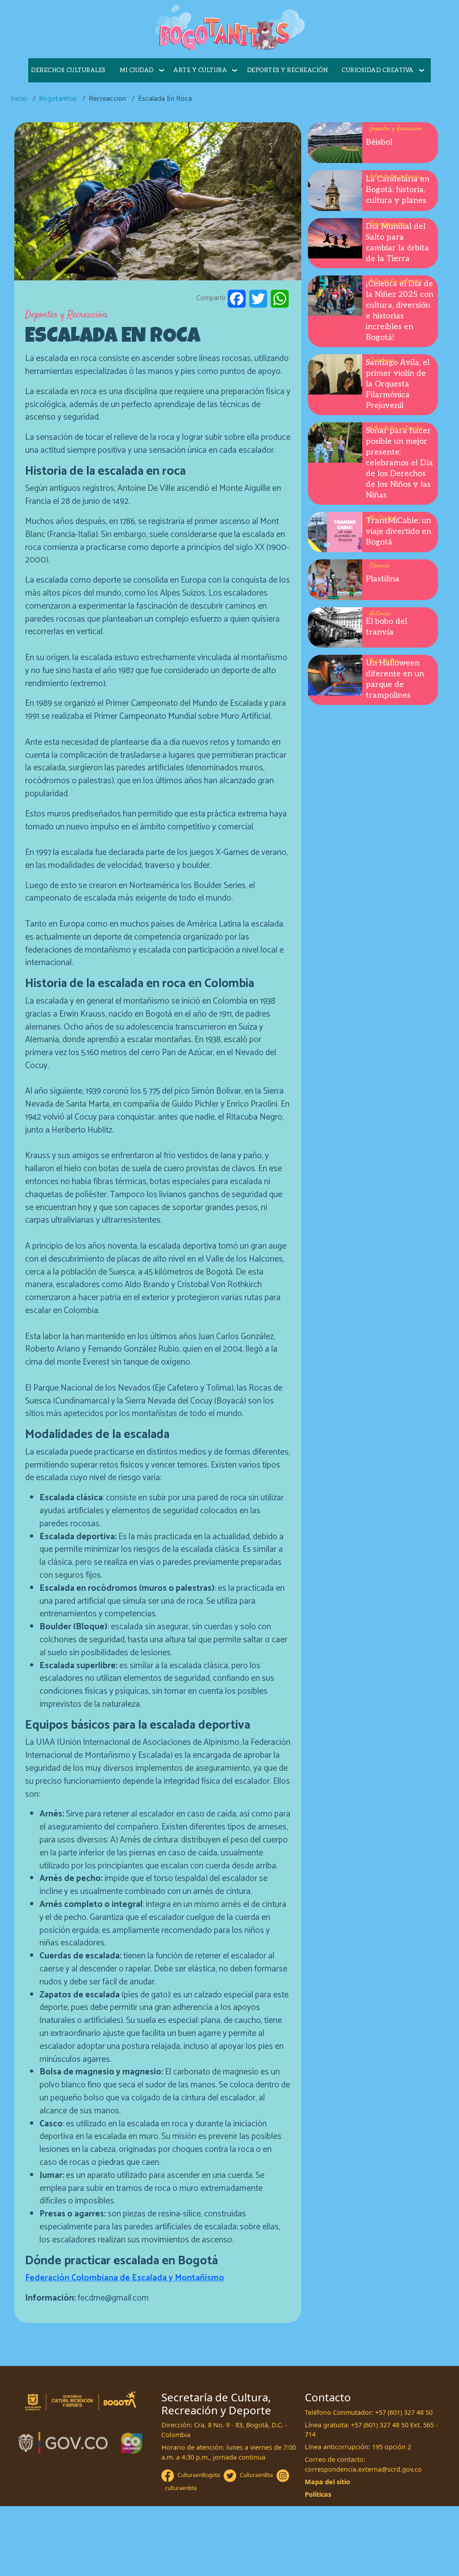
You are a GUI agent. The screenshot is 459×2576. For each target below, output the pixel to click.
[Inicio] (229, 29)
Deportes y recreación (288, 70)
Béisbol (379, 142)
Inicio (19, 99)
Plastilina (383, 579)
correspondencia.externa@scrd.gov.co (363, 2469)
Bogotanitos (58, 99)
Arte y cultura (200, 70)
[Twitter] (258, 298)
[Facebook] (237, 298)
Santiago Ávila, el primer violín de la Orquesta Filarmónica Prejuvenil (398, 384)
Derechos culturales (68, 70)
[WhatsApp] (280, 298)
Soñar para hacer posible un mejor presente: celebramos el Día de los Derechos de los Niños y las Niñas (399, 463)
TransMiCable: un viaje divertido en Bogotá (398, 531)
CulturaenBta (256, 2475)
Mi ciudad (137, 70)
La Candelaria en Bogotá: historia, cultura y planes (398, 190)
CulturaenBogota (199, 2475)
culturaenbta (181, 2488)
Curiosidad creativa (378, 70)
